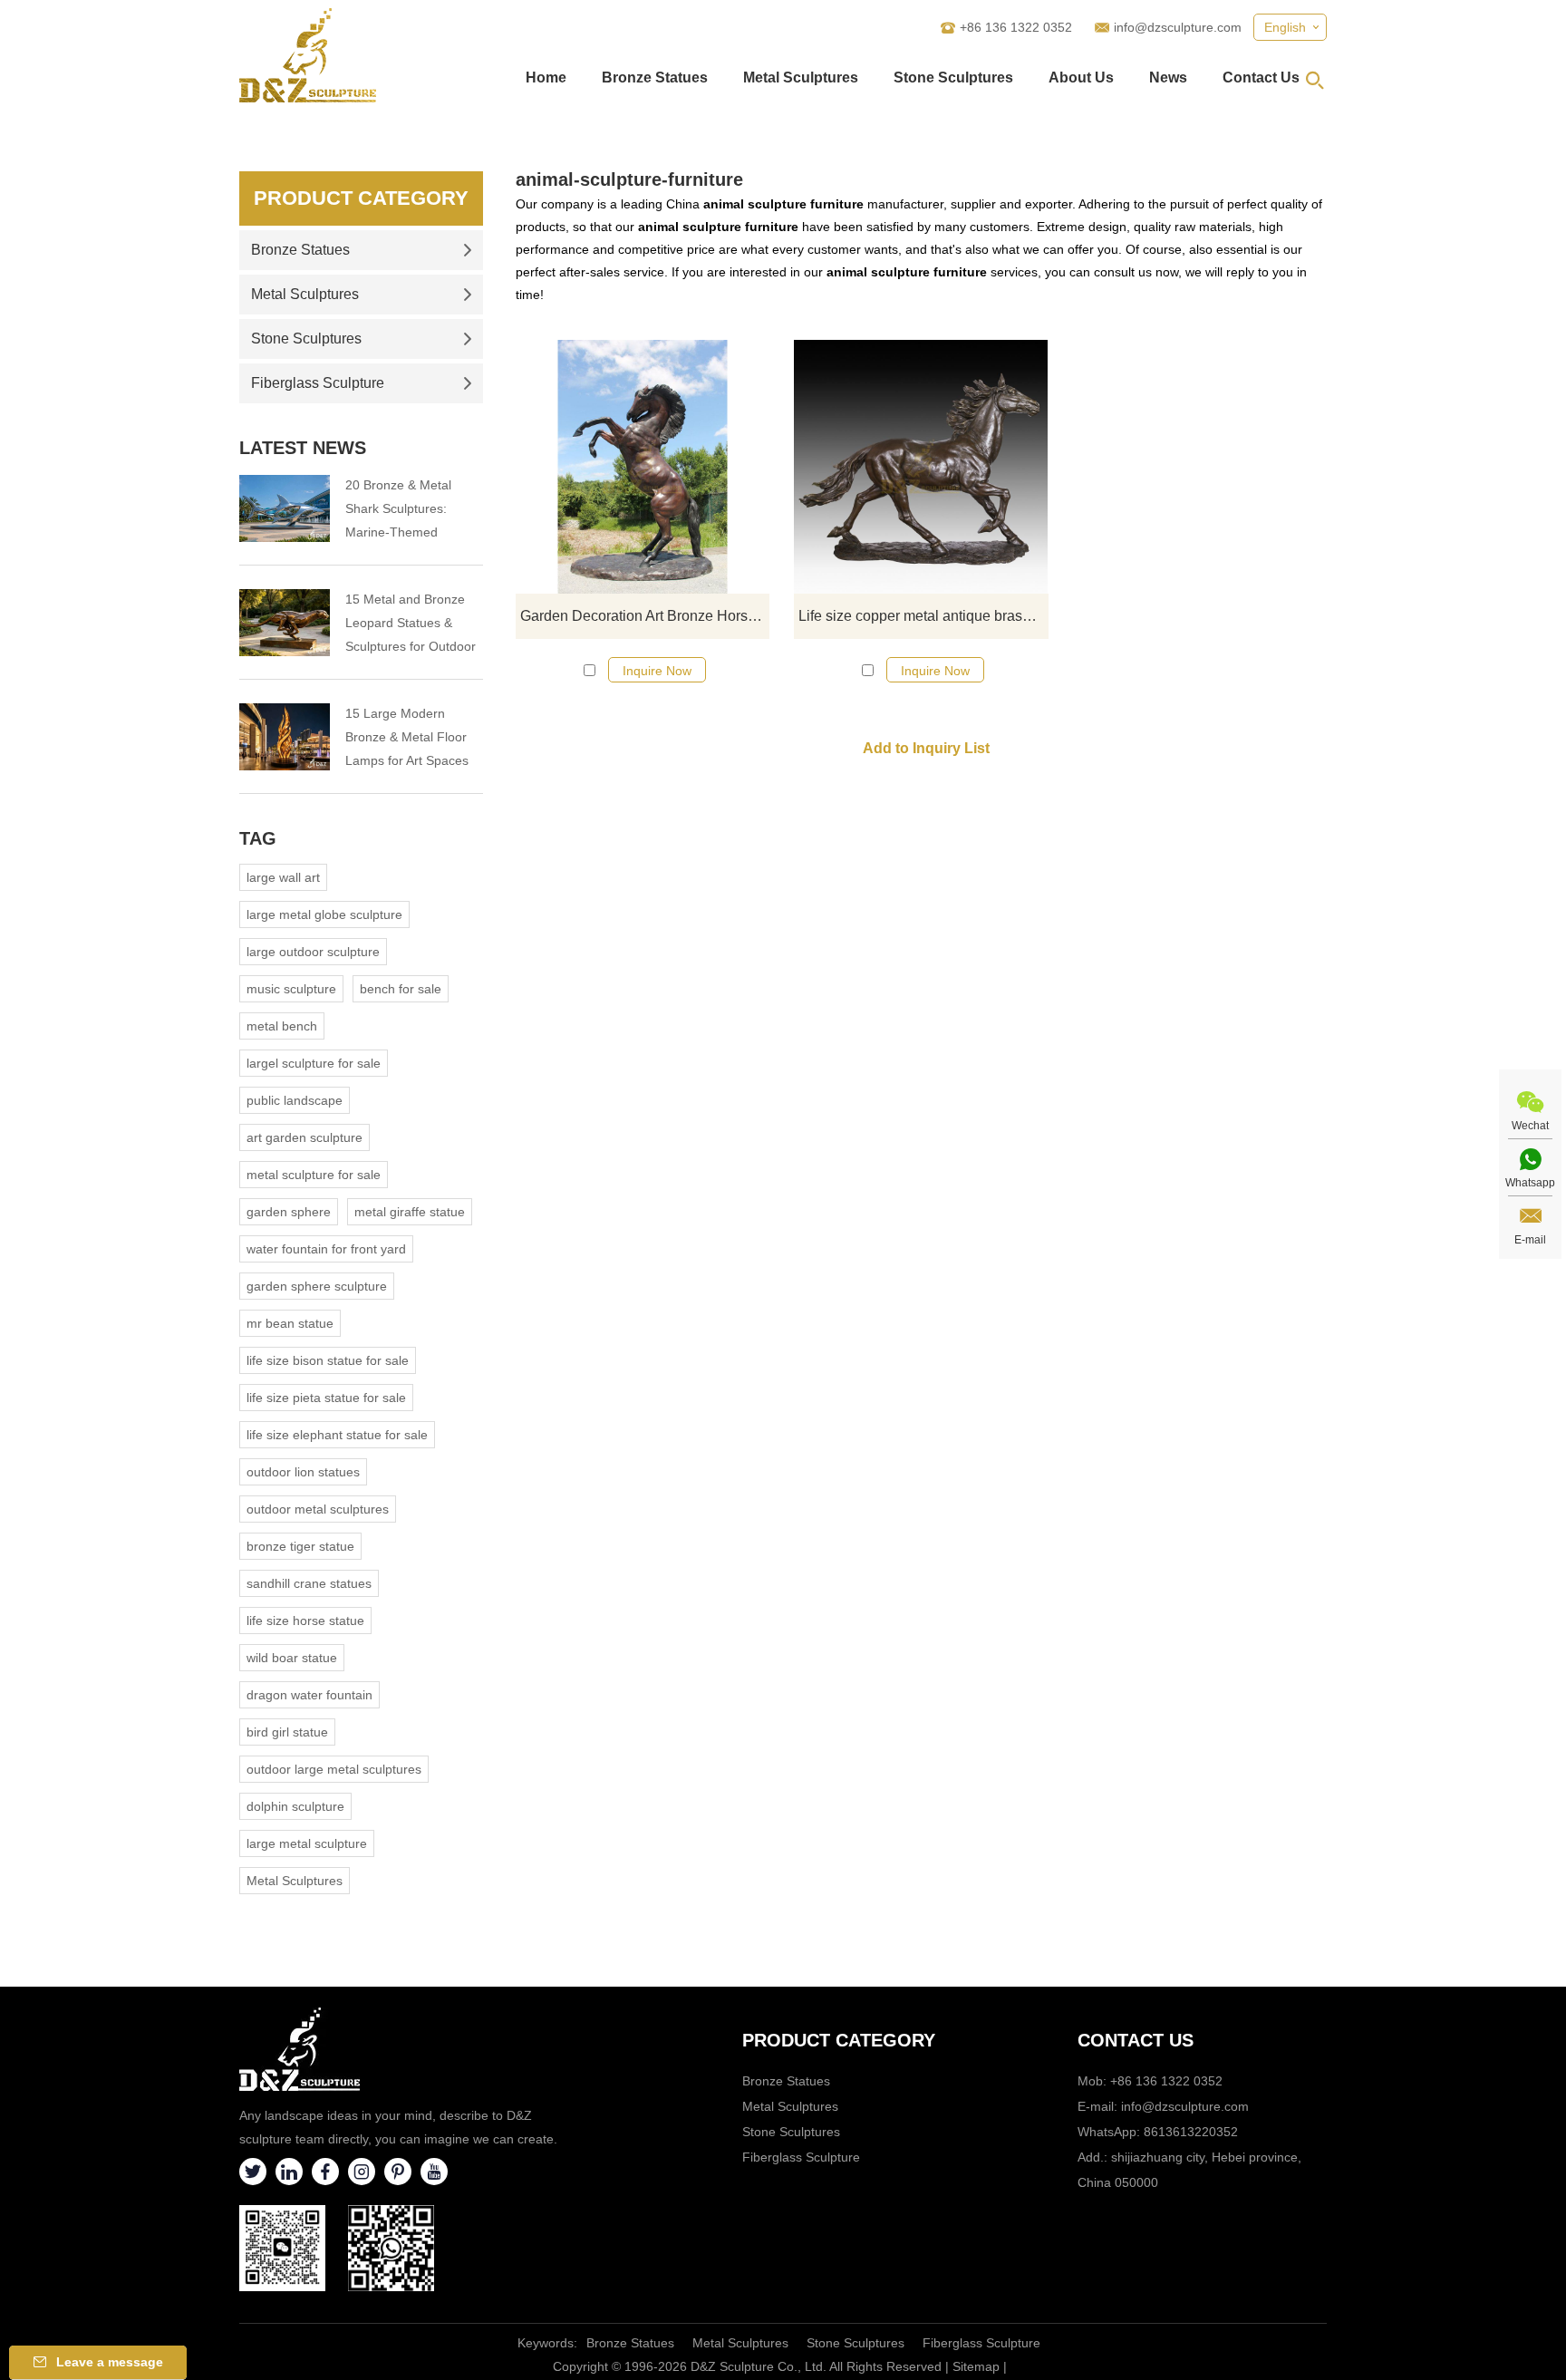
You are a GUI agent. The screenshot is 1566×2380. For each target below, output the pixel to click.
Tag (258, 838)
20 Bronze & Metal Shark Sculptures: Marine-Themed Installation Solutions (404, 511)
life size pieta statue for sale (326, 1398)
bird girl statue (287, 1732)
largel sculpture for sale (314, 1063)
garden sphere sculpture (317, 1286)
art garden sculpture (304, 1137)
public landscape (295, 1100)
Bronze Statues (655, 77)
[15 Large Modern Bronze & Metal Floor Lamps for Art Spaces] (285, 737)
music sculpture (291, 989)
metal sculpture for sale (314, 1175)
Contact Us (1261, 77)
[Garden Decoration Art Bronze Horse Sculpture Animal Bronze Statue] (643, 467)
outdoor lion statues (303, 1472)
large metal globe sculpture (324, 914)
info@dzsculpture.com (1178, 27)
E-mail (1530, 1240)
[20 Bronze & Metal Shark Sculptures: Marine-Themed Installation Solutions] (285, 508)
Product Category (361, 198)
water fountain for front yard (326, 1249)
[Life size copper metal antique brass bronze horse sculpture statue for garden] (921, 467)
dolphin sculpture (295, 1806)
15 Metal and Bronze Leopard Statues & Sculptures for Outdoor (411, 623)
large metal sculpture (307, 1843)
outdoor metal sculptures (318, 1509)
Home (546, 77)
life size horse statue (305, 1621)
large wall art (283, 877)
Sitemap (976, 2366)
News (1168, 77)
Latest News (303, 448)
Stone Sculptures (953, 77)
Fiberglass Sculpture (318, 383)
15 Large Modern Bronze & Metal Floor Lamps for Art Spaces (407, 737)
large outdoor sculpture (313, 952)
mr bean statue (290, 1323)
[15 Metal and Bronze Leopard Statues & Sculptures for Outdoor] (285, 623)
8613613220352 (1191, 2132)
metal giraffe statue (410, 1212)
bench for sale (401, 989)
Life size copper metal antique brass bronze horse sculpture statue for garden (923, 616)
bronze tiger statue (300, 1546)
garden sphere (289, 1212)
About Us (1081, 77)
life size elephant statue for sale (337, 1435)
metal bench (282, 1026)
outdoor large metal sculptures (334, 1769)
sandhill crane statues (309, 1583)
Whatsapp (1530, 1183)
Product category (839, 2040)
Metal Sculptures (801, 77)
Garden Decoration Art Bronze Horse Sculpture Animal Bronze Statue (645, 616)
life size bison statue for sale (328, 1360)
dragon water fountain (309, 1695)
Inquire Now (657, 671)
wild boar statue (292, 1658)
